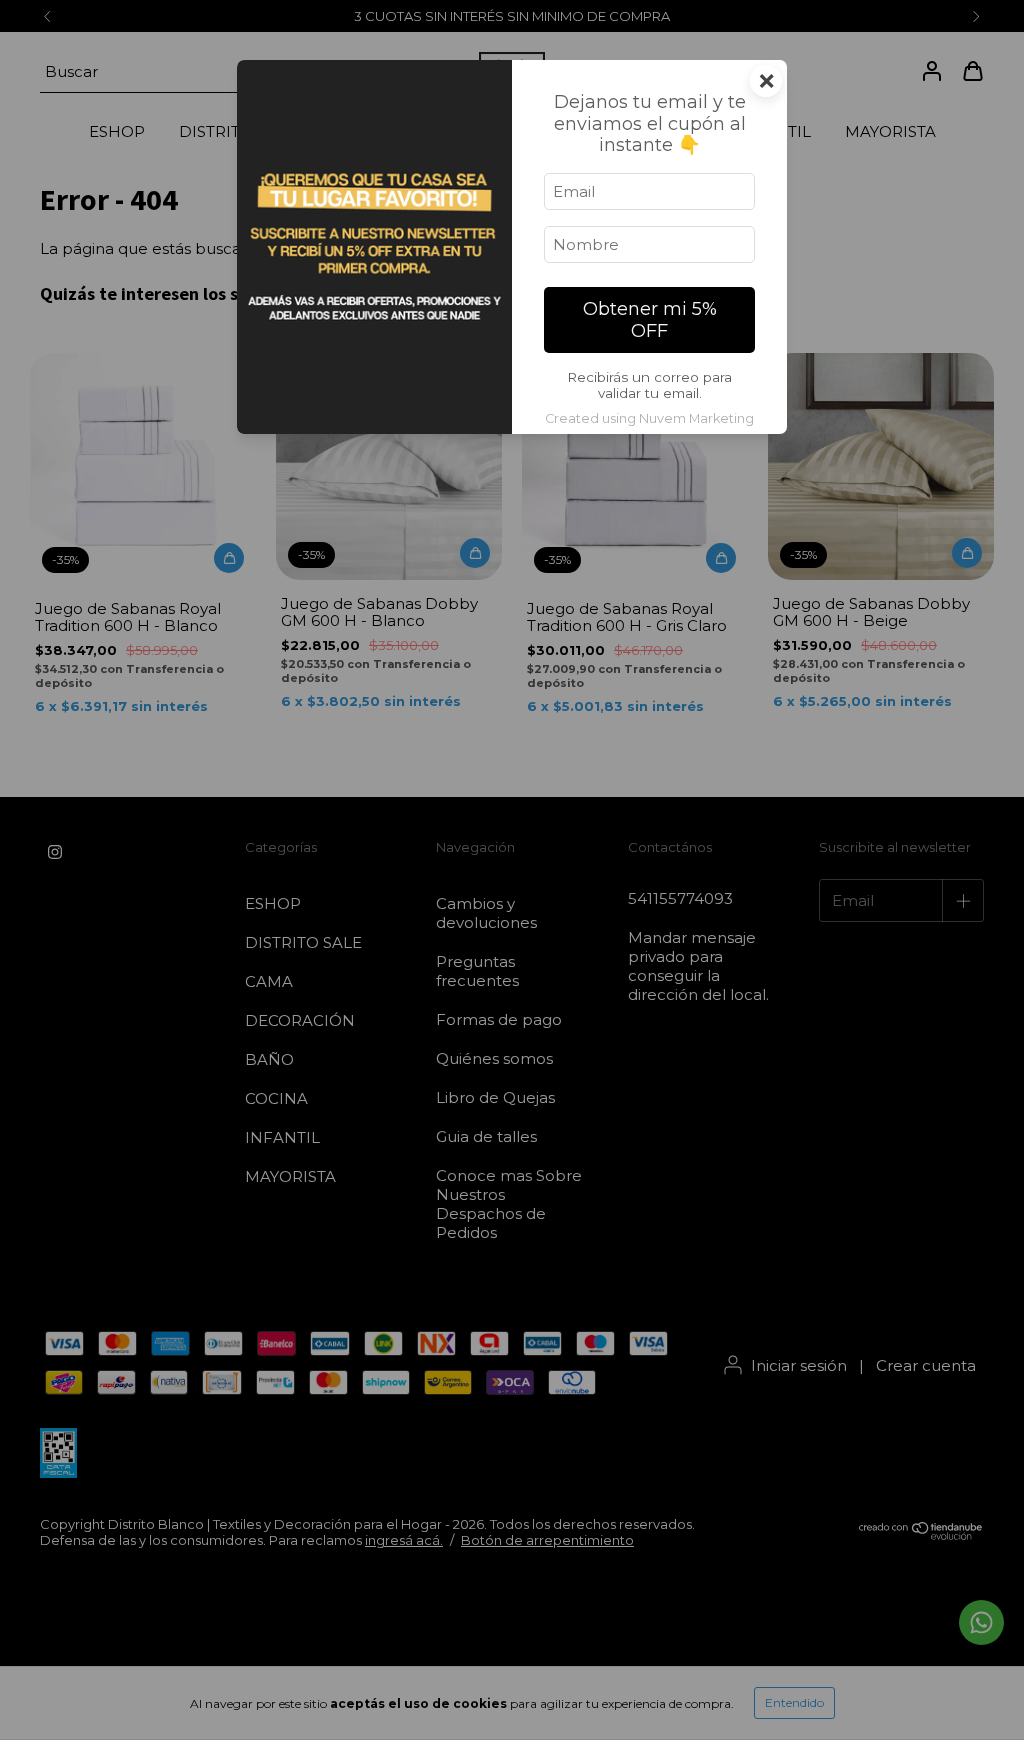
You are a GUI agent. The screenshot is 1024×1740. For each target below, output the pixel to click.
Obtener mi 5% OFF (650, 320)
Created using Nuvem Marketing (649, 418)
